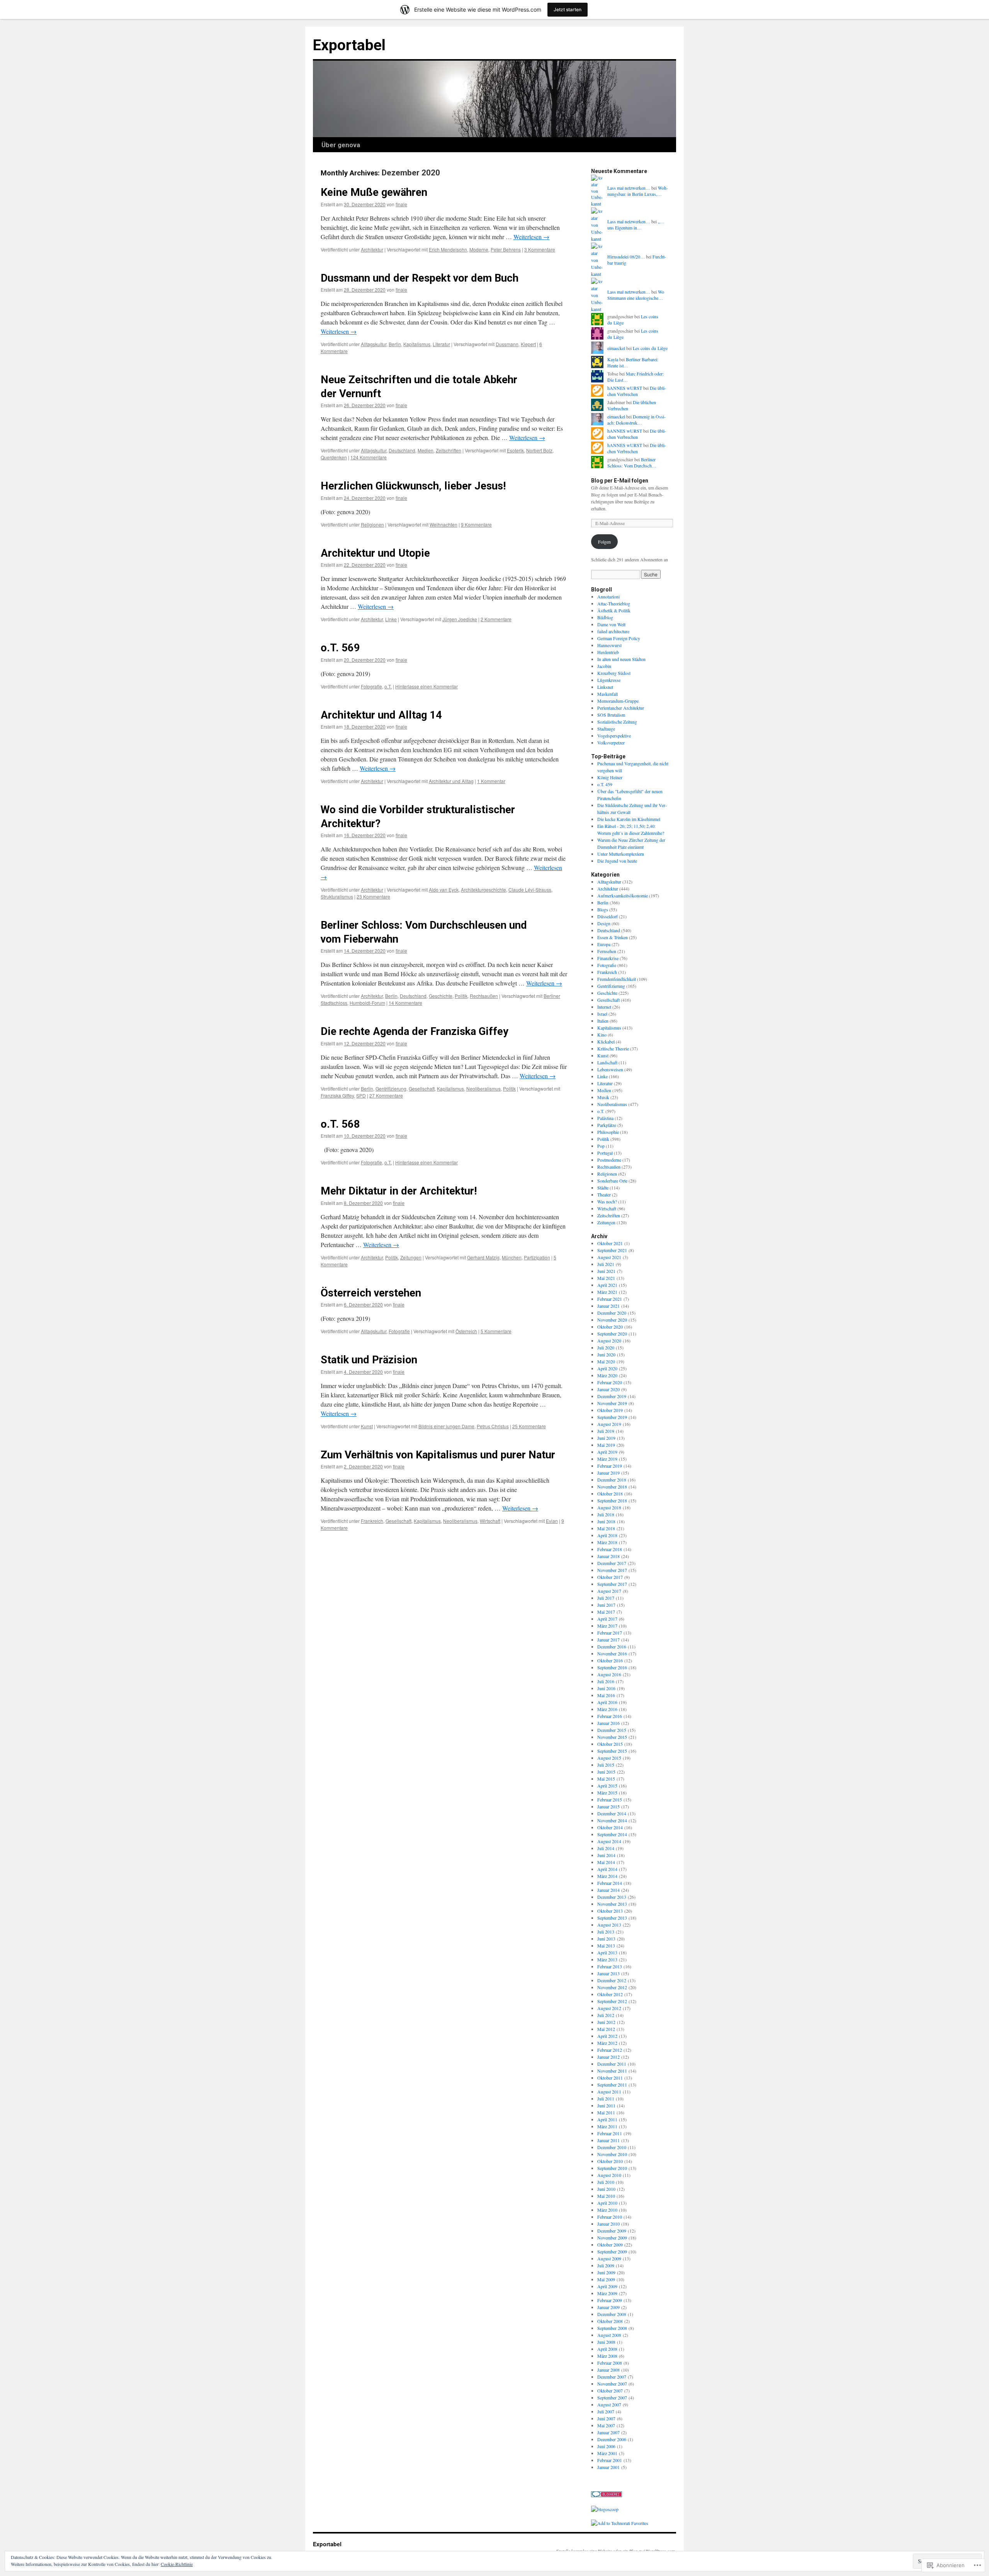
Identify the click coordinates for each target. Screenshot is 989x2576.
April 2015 (607, 1786)
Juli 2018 (606, 1514)
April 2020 (607, 1368)
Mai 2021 (606, 1278)
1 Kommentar (491, 781)
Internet (604, 1007)
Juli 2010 (606, 2182)
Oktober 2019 (610, 1410)
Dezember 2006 (612, 2439)
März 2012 (607, 2043)
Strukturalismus (337, 896)
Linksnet (605, 687)
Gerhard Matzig (483, 1257)
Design (604, 923)
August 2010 (609, 2175)
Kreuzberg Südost (614, 673)
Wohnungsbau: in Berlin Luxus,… (638, 191)
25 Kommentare (529, 1426)
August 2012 (609, 2008)
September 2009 (612, 2251)
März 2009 (607, 2293)
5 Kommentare (496, 1331)
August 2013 (609, 1925)
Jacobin (604, 666)
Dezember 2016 (612, 1647)
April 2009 (607, 2286)
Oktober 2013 (610, 1911)
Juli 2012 (606, 2015)
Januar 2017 (608, 1640)
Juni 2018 (606, 1521)
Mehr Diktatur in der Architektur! (399, 1191)
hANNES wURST (625, 388)
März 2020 (607, 1375)
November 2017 (612, 1570)
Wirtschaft (490, 1521)
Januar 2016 (608, 1723)
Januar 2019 (608, 1473)
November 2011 (612, 2071)
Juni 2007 (606, 2418)
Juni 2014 (606, 1855)
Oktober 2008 (610, 2321)
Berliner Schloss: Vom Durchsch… (632, 463)
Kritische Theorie (613, 1048)
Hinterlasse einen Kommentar (427, 686)
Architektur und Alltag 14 (381, 715)
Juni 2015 (606, 1772)
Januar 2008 (608, 2370)
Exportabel (349, 45)
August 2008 (609, 2335)
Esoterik (515, 450)
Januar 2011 (608, 2140)
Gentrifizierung (391, 1088)
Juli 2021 (606, 1264)
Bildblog (605, 617)
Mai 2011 (606, 2112)
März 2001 (607, 2453)
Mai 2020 (606, 1361)
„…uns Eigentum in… (636, 225)
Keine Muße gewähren (374, 192)
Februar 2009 (610, 2300)
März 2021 (607, 1292)
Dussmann (507, 344)
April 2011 (607, 2119)
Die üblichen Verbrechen (637, 391)
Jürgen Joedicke (460, 619)
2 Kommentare (496, 619)
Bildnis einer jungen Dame (446, 1426)
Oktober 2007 (610, 2391)
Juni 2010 (606, 2189)
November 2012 (612, 1987)
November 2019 (612, 1403)
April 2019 (607, 1452)
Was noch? (607, 1201)
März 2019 (607, 1459)
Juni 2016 (606, 1688)
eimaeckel (616, 348)
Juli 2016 (606, 1681)
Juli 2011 (606, 2099)
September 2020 (612, 1334)
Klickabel (606, 1042)
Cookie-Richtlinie (177, 2564)
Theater (604, 1195)
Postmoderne (609, 1160)
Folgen (604, 542)
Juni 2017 (606, 1605)
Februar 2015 (610, 1799)
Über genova (341, 145)
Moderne (479, 249)
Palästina (605, 1118)
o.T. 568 (340, 1124)
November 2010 (612, 2154)
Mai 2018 (606, 1528)
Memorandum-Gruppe (618, 701)
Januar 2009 (608, 2307)
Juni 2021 (606, 1271)
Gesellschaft (422, 1088)
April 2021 (607, 1285)
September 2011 (612, 2085)
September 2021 (612, 1250)
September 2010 (612, 2168)
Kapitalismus (417, 344)
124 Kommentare (369, 457)
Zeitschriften (449, 450)
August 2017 (609, 1591)
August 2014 (609, 1841)
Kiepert (528, 344)
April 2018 (607, 1535)
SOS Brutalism (611, 715)
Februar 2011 (610, 2133)
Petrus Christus (493, 1426)
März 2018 (607, 1542)
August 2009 (609, 2258)
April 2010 (607, 2203)
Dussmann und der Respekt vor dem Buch (420, 278)
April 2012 (607, 2036)
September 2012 (612, 2001)
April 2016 (607, 1702)
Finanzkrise (608, 958)
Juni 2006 (606, 2446)
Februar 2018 (610, 1549)
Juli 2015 (606, 1765)
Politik (461, 996)
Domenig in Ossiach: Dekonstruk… (636, 420)
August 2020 (609, 1341)
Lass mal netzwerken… (629, 188)
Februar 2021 (610, 1299)
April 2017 (607, 1619)
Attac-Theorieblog (614, 603)
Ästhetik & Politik (614, 610)
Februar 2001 (610, 2460)
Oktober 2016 (610, 1660)
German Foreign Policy (619, 638)
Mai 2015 (606, 1779)
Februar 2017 (610, 1633)
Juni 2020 (606, 1354)
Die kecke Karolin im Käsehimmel (629, 819)
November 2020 (612, 1320)
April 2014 (607, 1869)
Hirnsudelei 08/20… (626, 257)
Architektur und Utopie (375, 553)
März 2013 (607, 1959)
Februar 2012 (610, 2050)
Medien (426, 450)
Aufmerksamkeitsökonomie (623, 895)
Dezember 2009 (612, 2231)
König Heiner (610, 777)
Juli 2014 (606, 1848)
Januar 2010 (608, 2224)
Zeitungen (411, 1257)
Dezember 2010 (612, 2147)
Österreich (466, 1331)
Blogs (603, 909)
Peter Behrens (506, 249)
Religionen (372, 524)
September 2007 (612, 2398)
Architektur (372, 249)
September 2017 (612, 1584)
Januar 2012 (608, 2057)
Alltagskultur (374, 344)
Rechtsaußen (484, 996)
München (512, 1257)
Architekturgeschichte (483, 890)
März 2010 (607, 2210)
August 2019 (609, 1424)
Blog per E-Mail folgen (620, 481)
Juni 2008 (606, 2342)
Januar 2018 (608, 1556)
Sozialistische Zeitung (617, 722)
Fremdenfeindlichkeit (617, 979)
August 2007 (609, 2404)
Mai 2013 (606, 1946)
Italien (603, 1021)
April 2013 (607, 1952)
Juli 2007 (606, 2411)
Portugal (605, 1153)
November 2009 (612, 2238)
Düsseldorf (608, 916)
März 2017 (607, 1626)
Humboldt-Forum (367, 1003)
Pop (601, 1146)
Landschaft (607, 1062)
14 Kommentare (405, 1003)
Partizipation (537, 1257)
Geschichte (441, 996)
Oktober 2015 (610, 1744)
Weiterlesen (531, 237)
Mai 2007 (606, 2425)
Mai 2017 (606, 1612)
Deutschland (402, 450)
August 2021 (609, 1257)
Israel (602, 1014)
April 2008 (607, 2349)
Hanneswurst (609, 645)
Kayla (613, 359)
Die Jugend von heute (617, 861)
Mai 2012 (606, 2029)
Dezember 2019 (612, 1396)
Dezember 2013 (612, 1897)
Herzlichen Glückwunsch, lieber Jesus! (413, 486)
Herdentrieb (608, 652)
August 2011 (609, 2092)
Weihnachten (444, 524)
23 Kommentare (373, 896)
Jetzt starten (568, 9)
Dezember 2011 (612, 2064)
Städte (603, 1188)
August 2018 (609, 1507)
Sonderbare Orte (612, 1181)
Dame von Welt (611, 624)
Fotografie (371, 686)
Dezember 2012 (612, 1980)
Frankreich (372, 1521)
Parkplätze (607, 1125)
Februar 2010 (610, 2217)
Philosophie (608, 1132)
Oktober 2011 (610, 2078)
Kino (602, 1035)
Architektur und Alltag (451, 781)
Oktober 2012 (610, 1994)
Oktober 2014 (610, 1827)
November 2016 (612, 1653)
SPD (361, 1095)
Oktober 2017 (610, 1577)
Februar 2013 (610, 1966)
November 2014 (612, 1820)
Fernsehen (607, 951)
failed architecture (613, 631)
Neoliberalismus (483, 1088)
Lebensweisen (610, 1069)
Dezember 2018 (612, 1480)
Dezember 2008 (612, 2314)
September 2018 (612, 1500)
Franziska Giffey (337, 1095)
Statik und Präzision (369, 1360)
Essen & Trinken (613, 937)
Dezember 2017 (612, 1563)
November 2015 (612, 1737)
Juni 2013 (606, 1939)
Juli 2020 (606, 1347)
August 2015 (609, 1758)
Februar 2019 (610, 1466)
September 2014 (612, 1834)
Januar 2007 (608, 2432)
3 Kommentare (540, 249)
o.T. (388, 686)
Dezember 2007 (612, 2377)
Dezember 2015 (612, 1730)
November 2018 (612, 1487)
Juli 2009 (606, 2265)
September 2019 (612, 1417)
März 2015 (607, 1793)
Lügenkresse (609, 680)
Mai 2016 (606, 1695)
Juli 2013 (606, 1932)
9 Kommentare (476, 524)
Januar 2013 (608, 1973)
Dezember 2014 (612, 1813)
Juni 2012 (606, 2022)
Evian (552, 1521)
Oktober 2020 (610, 1327)
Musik (603, 1097)
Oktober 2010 (610, 2161)
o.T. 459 (605, 784)
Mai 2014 (606, 1862)
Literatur (441, 344)
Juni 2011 (606, 2105)
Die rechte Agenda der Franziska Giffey (415, 1031)
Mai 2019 (606, 1445)
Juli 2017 (606, 1598)
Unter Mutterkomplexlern (621, 854)
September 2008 (612, 2328)
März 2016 (607, 1709)
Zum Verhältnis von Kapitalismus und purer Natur (438, 1455)
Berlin (395, 344)
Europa (604, 944)
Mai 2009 (606, 2279)
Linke (391, 619)
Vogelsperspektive (614, 736)
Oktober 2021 (610, 1243)
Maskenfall (608, 694)
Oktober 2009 (610, 2245)
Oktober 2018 (610, 1494)
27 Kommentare (386, 1095)
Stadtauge (606, 729)
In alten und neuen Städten (621, 659)
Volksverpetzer (611, 743)
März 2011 (607, 2126)
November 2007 (612, 2384)
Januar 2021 (608, 1306)
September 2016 (612, 1667)
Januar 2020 (608, 1389)
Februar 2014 (610, 1883)
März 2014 (607, 1876)
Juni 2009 (606, 2272)
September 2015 (612, 1751)
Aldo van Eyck (444, 890)
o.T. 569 (340, 648)
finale (401, 204)
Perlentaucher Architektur (621, 708)
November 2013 (612, 1904)
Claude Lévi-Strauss (530, 890)
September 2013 (612, 1918)
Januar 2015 (608, 1806)
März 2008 (607, 2356)
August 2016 (609, 1674)
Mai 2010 (606, 2196)
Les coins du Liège (650, 348)
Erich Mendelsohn (448, 249)
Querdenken (334, 457)
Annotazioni (608, 596)
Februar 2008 (610, 2363)
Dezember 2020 (612, 1313)
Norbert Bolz (539, 450)
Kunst (367, 1426)
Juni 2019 (606, 1438)
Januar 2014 (608, 1890)
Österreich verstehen (371, 1293)
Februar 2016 (610, 1716)
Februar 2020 (610, 1382)
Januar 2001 (608, 2467)
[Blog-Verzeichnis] (607, 2495)
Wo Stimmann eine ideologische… (636, 295)
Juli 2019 (606, 1431)
